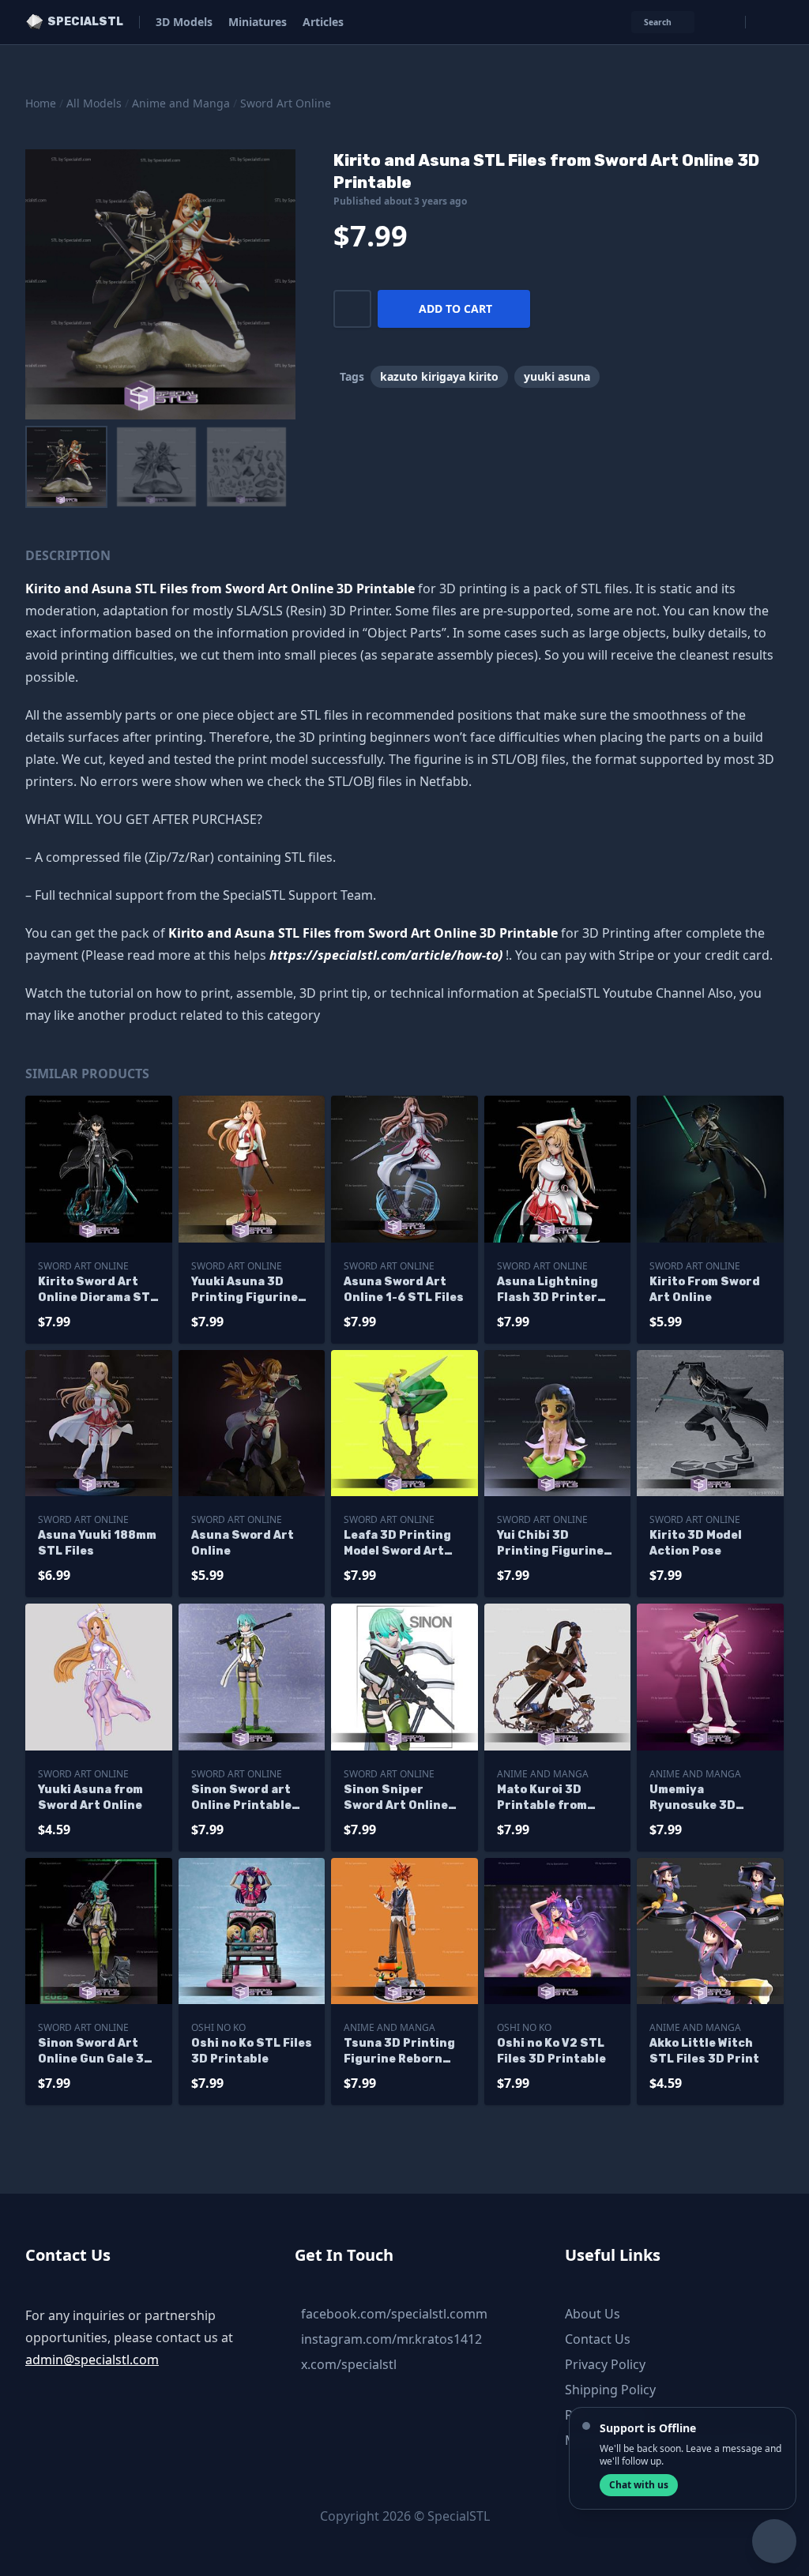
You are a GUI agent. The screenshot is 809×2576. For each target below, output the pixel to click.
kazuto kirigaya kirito (439, 376)
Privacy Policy (605, 2364)
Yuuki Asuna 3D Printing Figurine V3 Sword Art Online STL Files (245, 1290)
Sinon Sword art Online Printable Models (241, 1798)
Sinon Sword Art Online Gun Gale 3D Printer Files (95, 2052)
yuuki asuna (557, 376)
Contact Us (598, 2339)
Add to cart (455, 308)
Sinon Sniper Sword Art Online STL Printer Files (396, 1798)
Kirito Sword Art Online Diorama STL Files (98, 1290)
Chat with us (639, 2485)
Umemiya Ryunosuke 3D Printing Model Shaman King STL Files (702, 1798)
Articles (323, 22)
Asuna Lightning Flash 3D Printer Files (547, 1290)
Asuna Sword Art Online (243, 1543)
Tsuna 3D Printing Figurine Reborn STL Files (399, 2052)
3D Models (184, 22)
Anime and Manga (181, 103)
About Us (593, 2314)
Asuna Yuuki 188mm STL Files (97, 1543)
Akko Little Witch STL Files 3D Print (704, 2051)
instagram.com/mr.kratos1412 (391, 2339)
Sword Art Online (286, 103)
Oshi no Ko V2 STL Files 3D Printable (551, 2051)
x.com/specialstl (349, 2364)
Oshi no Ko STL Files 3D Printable (252, 2051)
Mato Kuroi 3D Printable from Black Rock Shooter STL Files (556, 1798)
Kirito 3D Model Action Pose (696, 1543)
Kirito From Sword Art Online (705, 1290)
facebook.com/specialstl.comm (394, 2314)
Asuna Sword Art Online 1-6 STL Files (404, 1290)
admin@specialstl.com (92, 2360)
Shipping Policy (610, 2390)
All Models (94, 103)
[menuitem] (66, 467)
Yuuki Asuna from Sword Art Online (90, 1798)
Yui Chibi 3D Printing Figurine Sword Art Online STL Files (550, 1544)
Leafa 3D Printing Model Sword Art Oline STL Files (397, 1544)
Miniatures (258, 22)
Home (41, 103)
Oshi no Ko (218, 2027)
